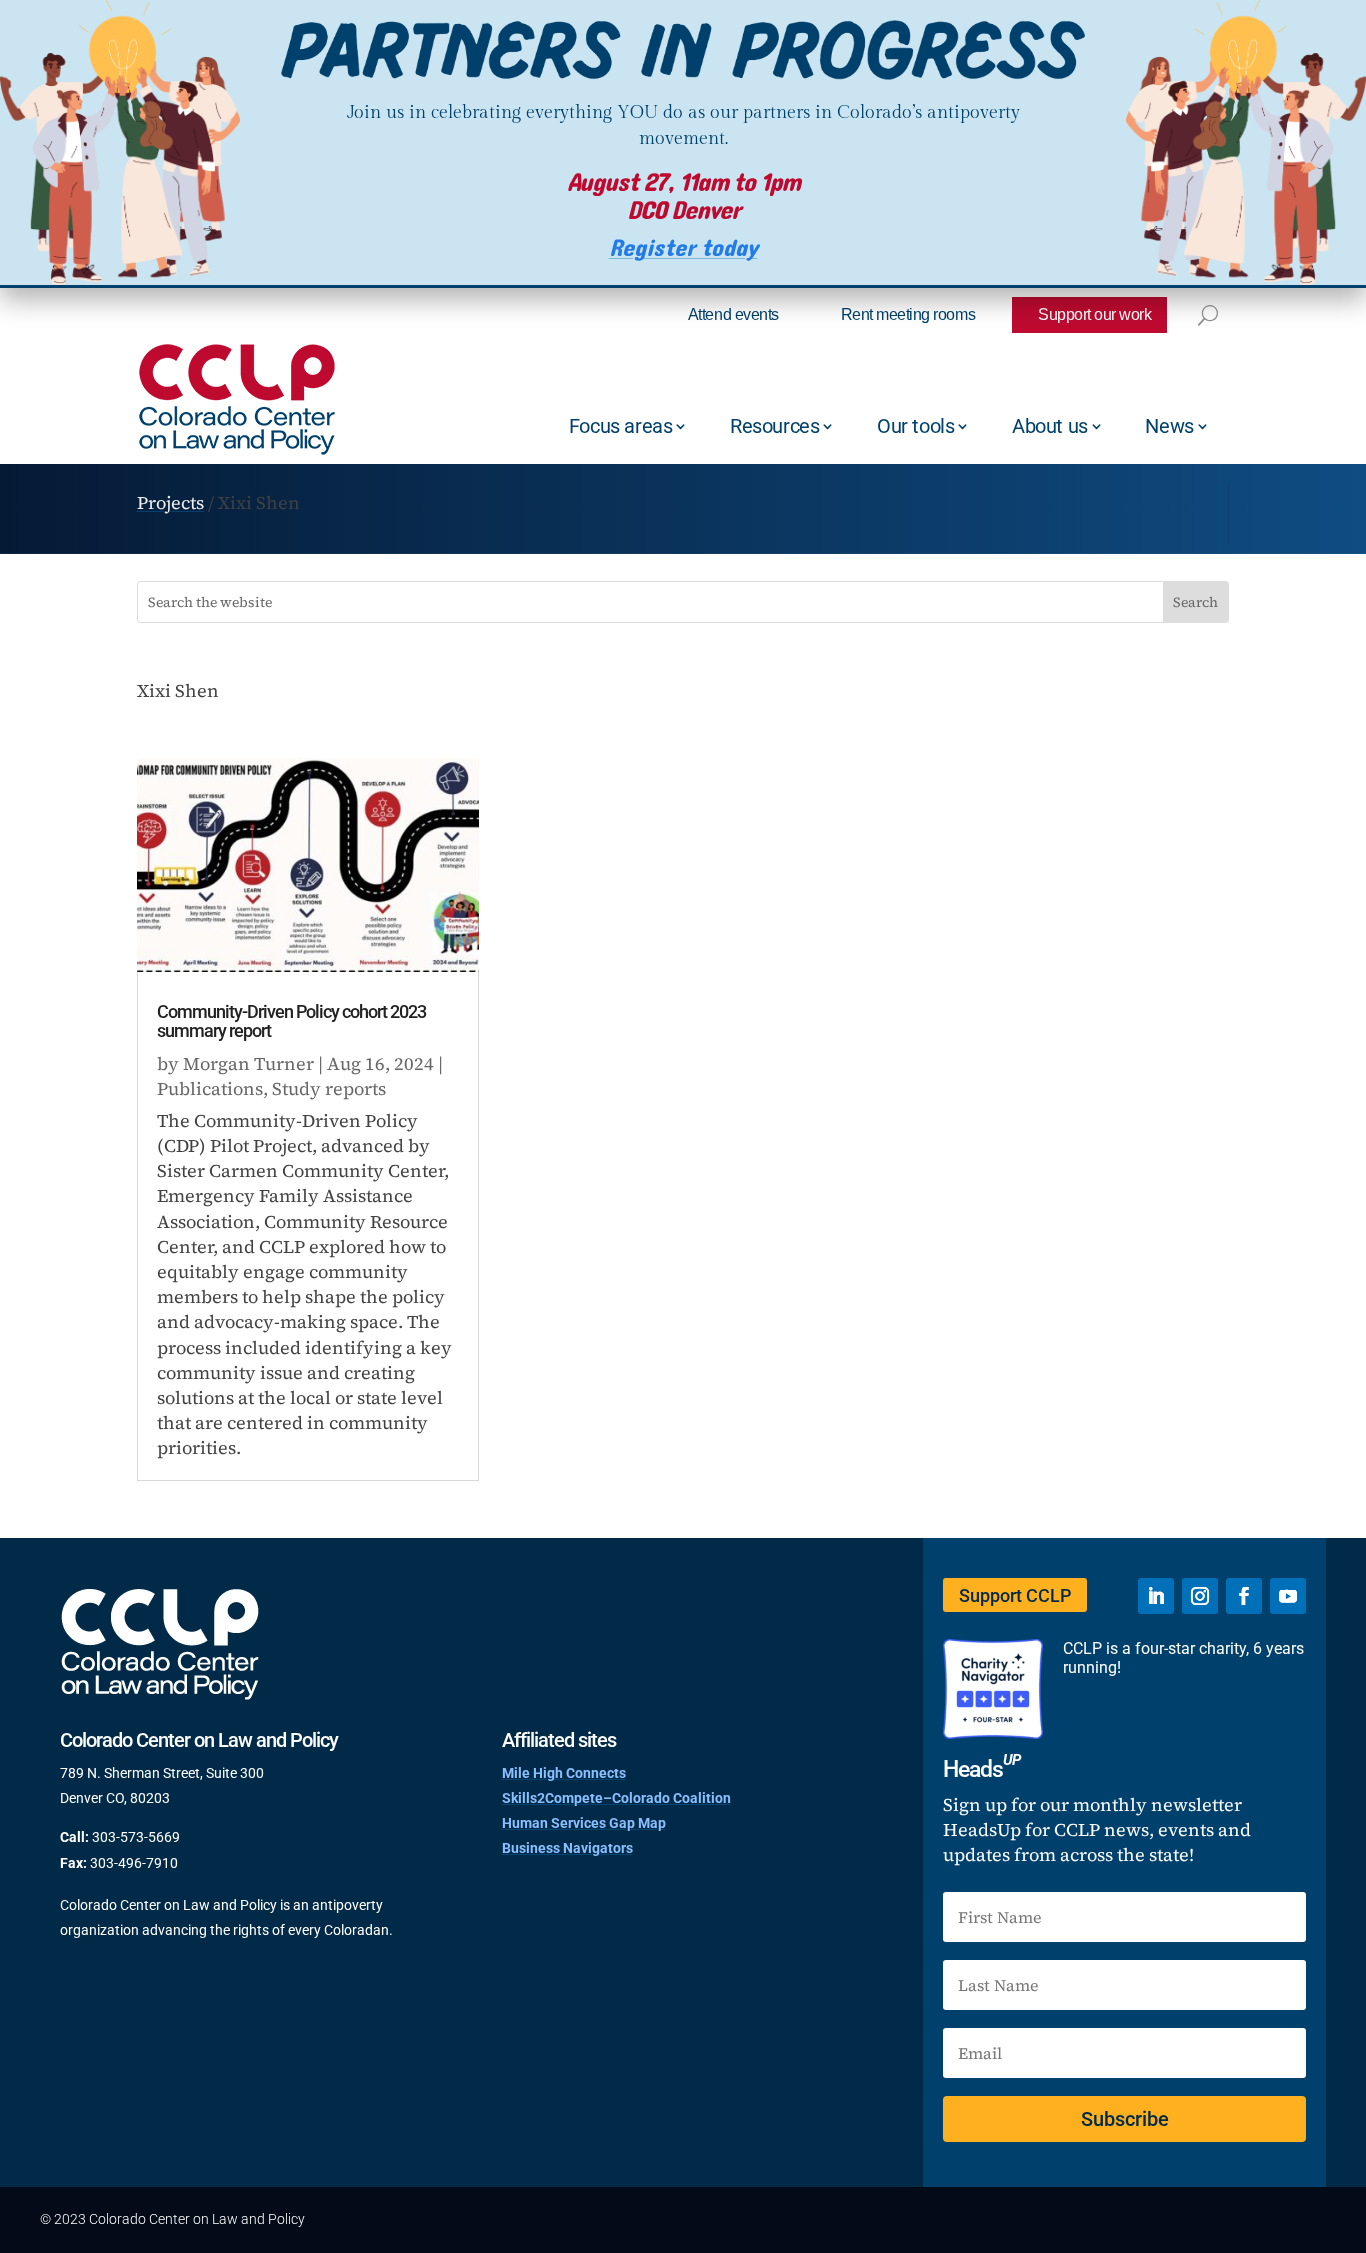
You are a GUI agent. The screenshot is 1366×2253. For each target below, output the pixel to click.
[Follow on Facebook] (1244, 1596)
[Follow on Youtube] (1288, 1596)
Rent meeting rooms (908, 314)
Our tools (915, 426)
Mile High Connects (564, 1773)
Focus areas (621, 426)
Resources (774, 426)
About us (1050, 426)
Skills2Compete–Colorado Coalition (616, 1798)
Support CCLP (1015, 1595)
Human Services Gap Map (584, 1823)
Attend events (733, 314)
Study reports (329, 1088)
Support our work (1094, 314)
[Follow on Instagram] (1200, 1596)
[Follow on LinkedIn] (1156, 1596)
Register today (683, 248)
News (1169, 426)
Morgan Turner (248, 1063)
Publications (210, 1088)
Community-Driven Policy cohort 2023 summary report (291, 1021)
